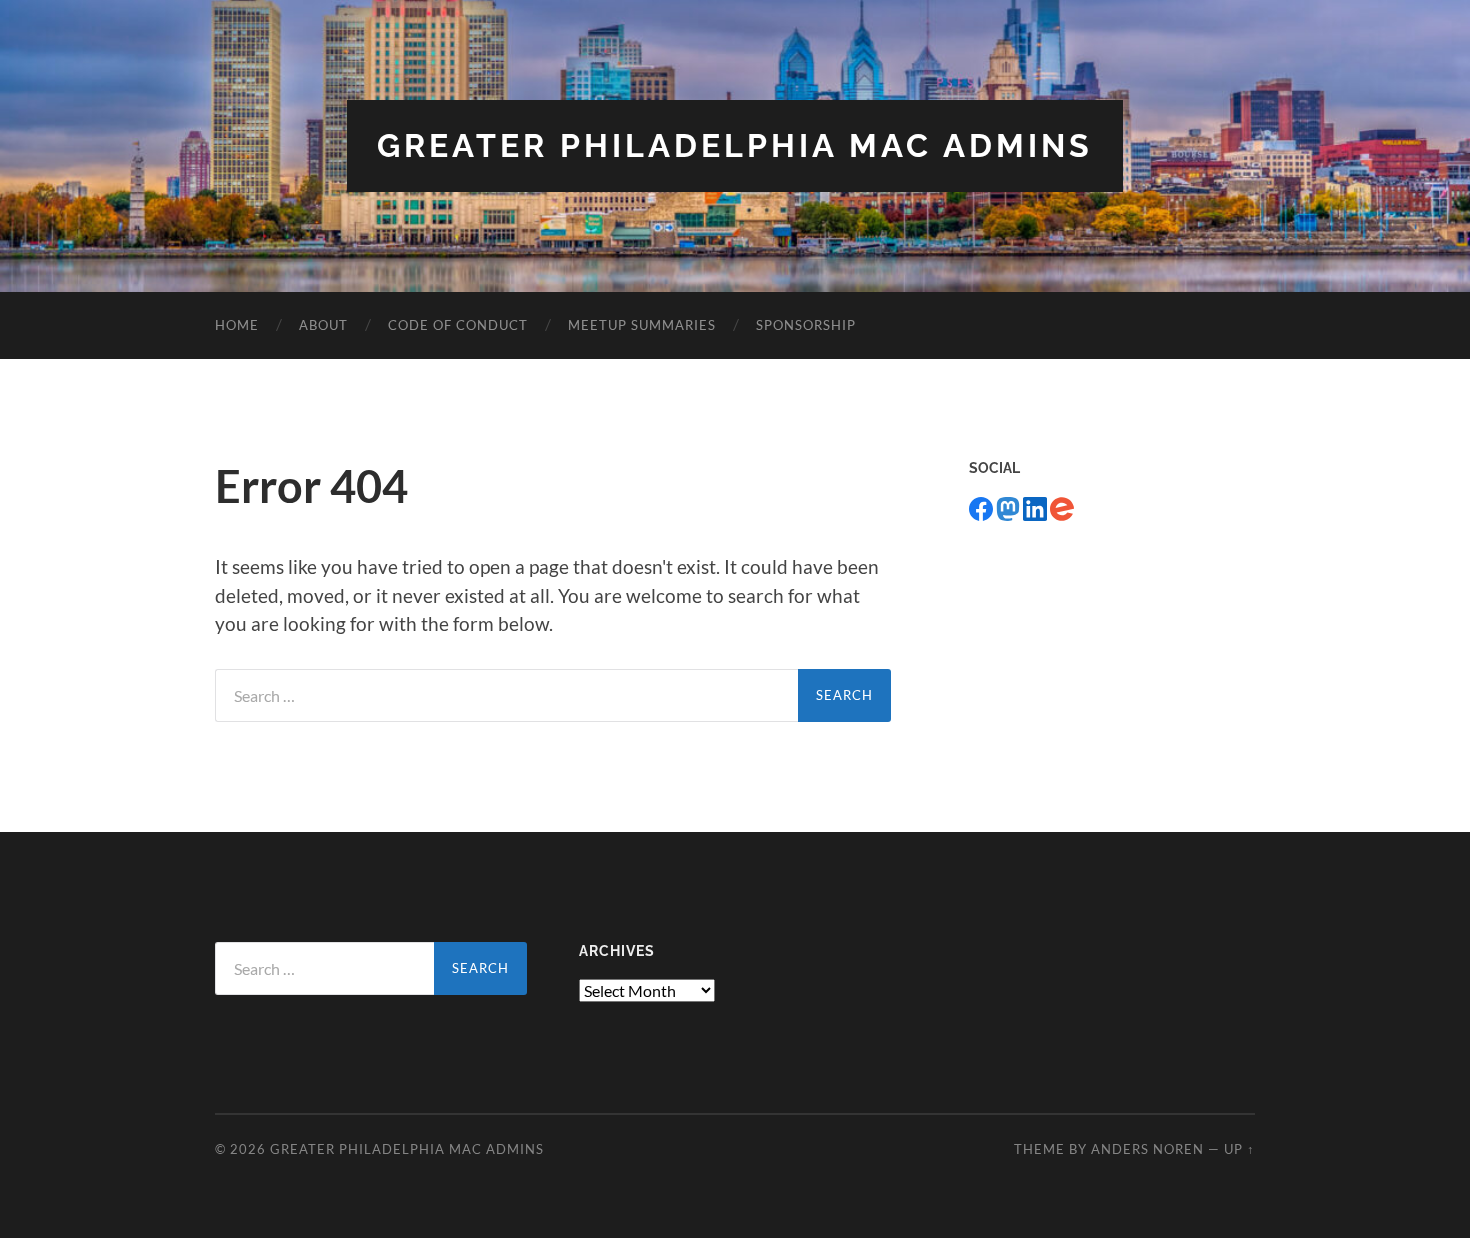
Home (237, 325)
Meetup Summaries (642, 325)
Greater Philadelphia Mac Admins (735, 145)
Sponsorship (806, 325)
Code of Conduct (458, 325)
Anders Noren (1147, 1149)
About (323, 325)
